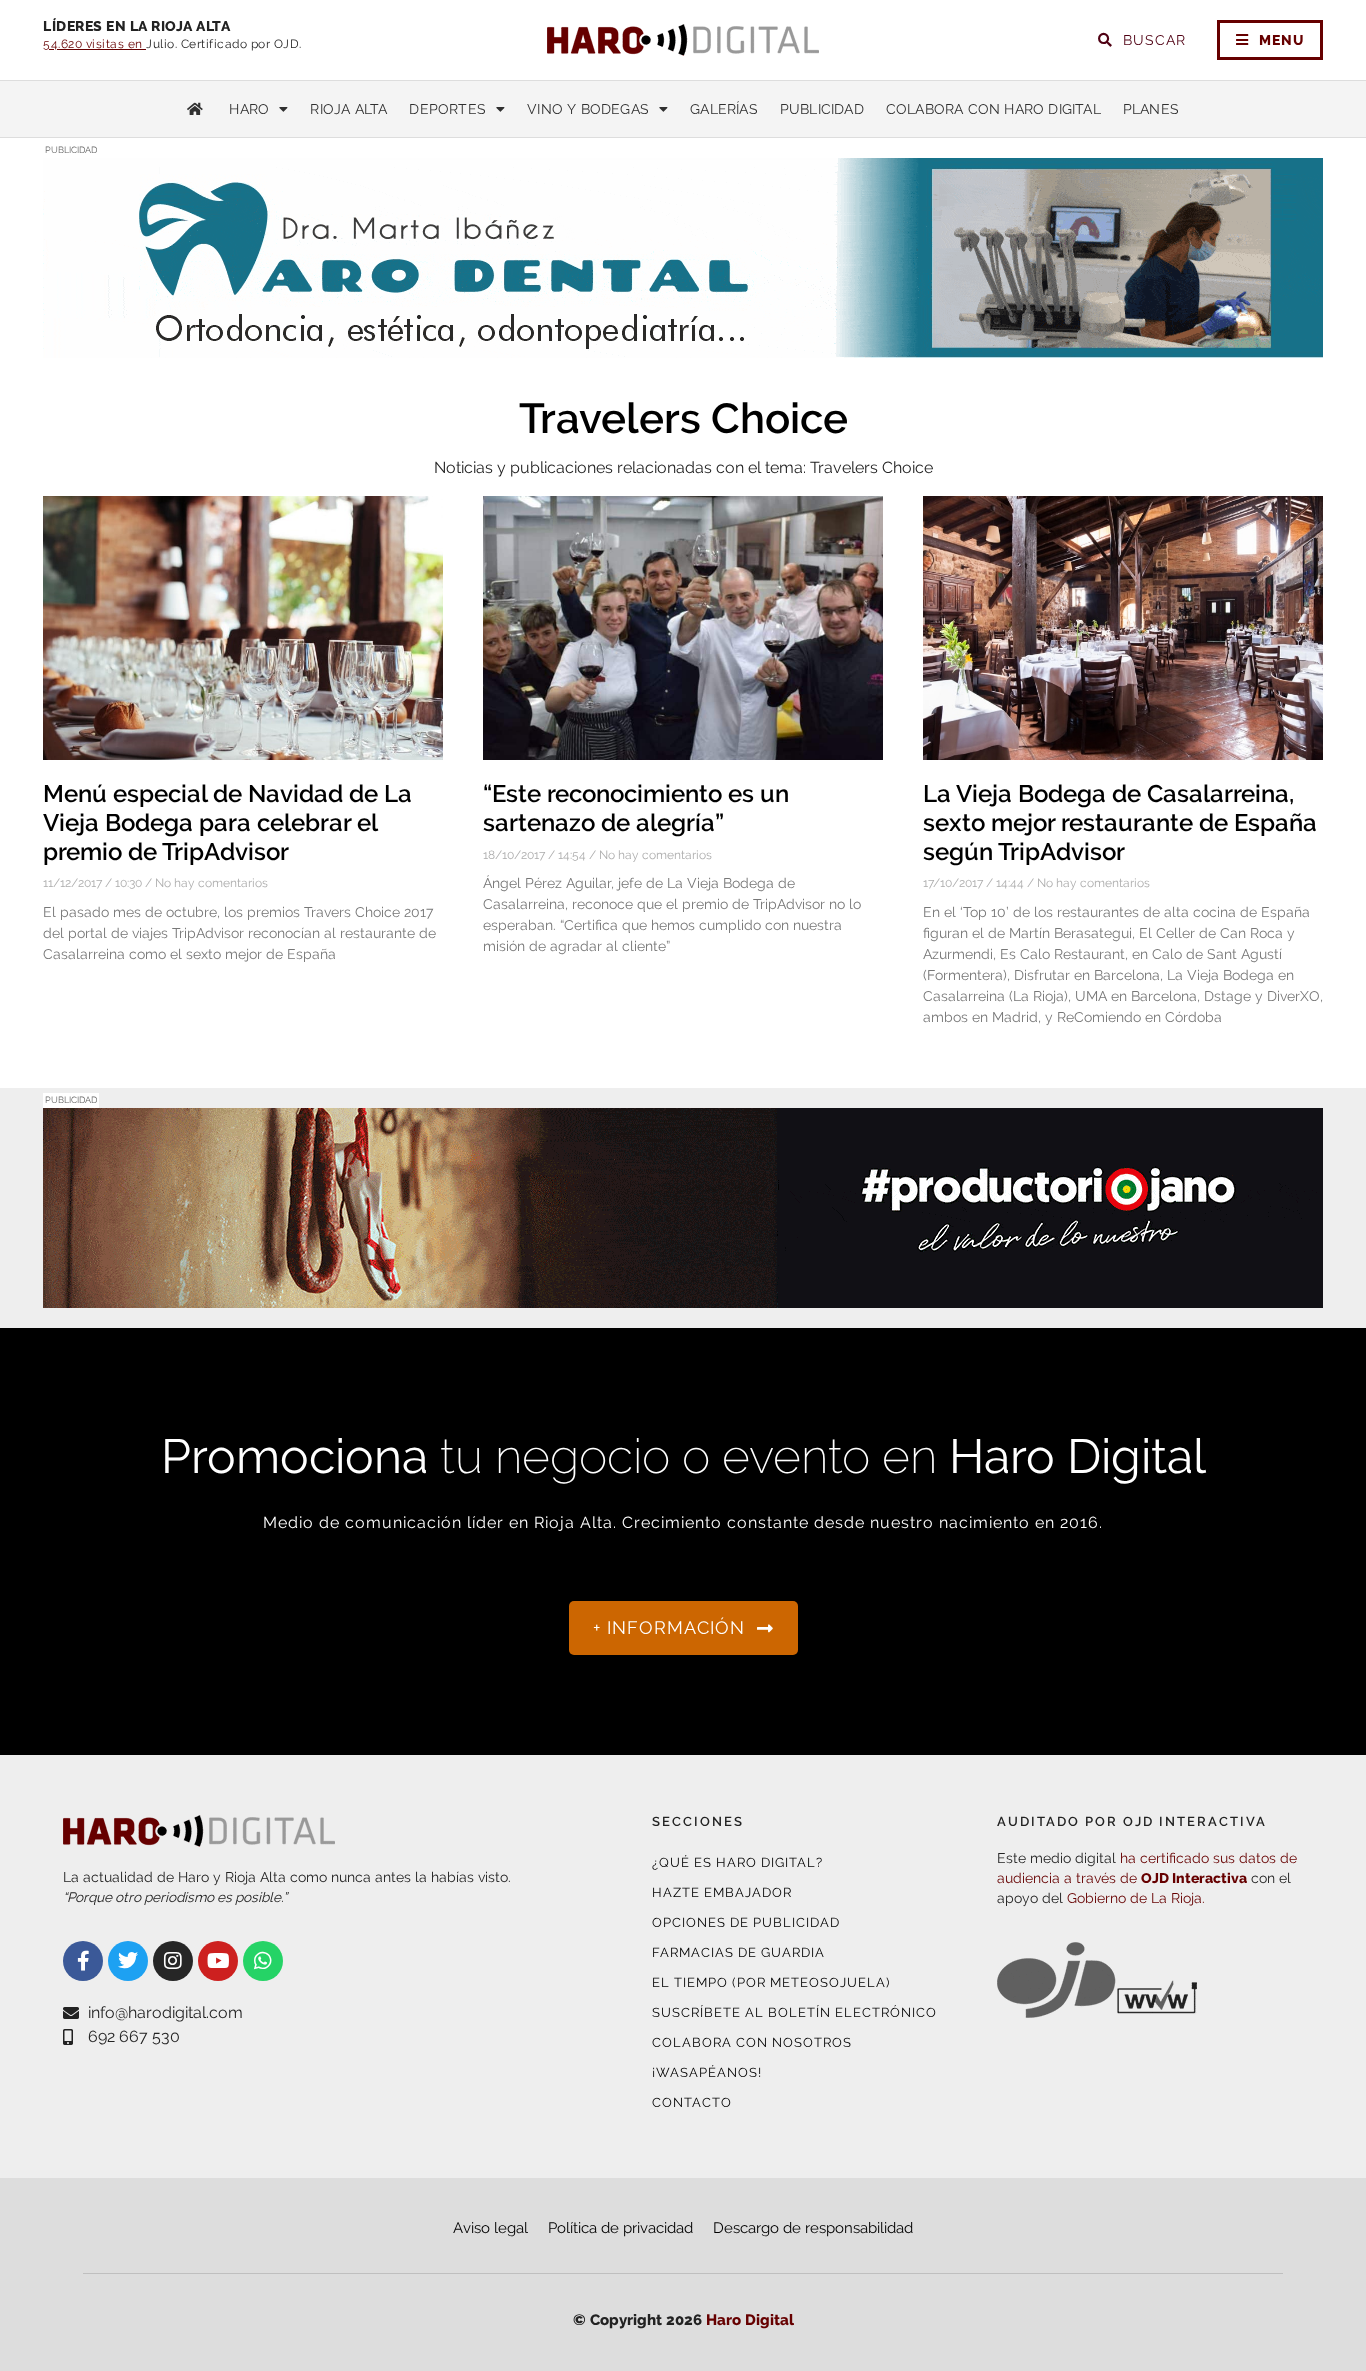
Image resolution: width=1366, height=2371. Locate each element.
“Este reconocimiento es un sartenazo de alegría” (636, 808)
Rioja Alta (348, 109)
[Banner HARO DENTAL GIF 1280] (683, 345)
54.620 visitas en (94, 44)
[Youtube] (218, 1961)
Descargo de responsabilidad (813, 2228)
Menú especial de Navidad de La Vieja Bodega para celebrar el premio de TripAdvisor (227, 822)
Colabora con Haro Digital (993, 109)
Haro (249, 109)
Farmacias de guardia (738, 1952)
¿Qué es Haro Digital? (737, 1862)
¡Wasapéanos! (707, 2072)
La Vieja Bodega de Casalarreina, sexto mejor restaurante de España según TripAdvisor (1120, 822)
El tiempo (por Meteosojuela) (771, 1982)
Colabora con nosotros (752, 2042)
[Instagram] (173, 1961)
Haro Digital (750, 2320)
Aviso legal (490, 2228)
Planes (1151, 109)
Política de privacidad (620, 2228)
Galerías (724, 109)
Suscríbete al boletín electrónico (794, 2012)
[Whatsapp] (263, 1961)
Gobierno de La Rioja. (1136, 1898)
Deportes (447, 109)
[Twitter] (128, 1961)
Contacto (692, 2102)
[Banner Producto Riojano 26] (683, 1295)
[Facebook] (83, 1961)
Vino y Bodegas (588, 109)
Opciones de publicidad (746, 1922)
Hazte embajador (722, 1892)
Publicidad (822, 109)
